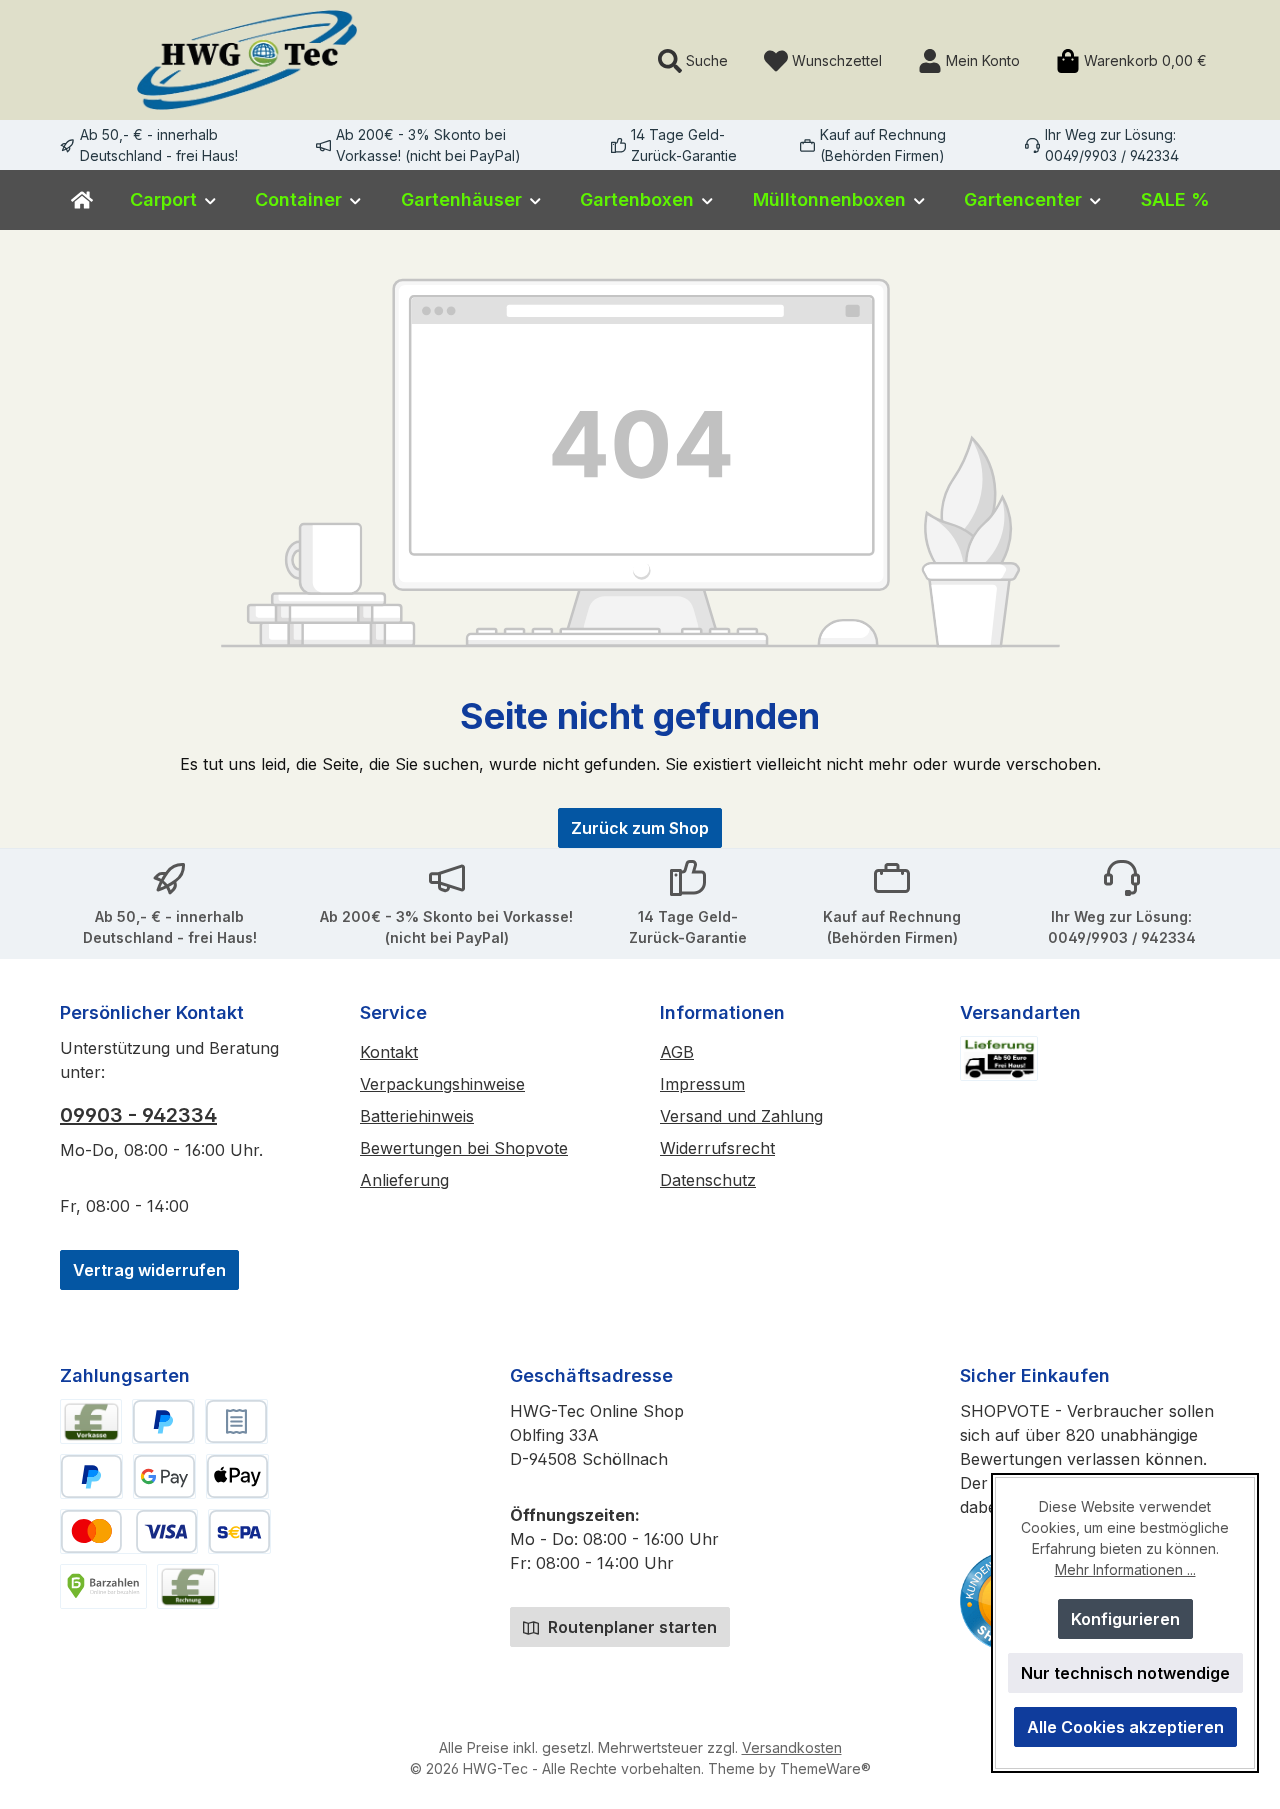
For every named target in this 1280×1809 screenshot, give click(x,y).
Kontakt (389, 1052)
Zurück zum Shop (640, 828)
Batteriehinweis (417, 1116)
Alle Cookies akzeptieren (1125, 1727)
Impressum (702, 1084)
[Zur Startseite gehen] (247, 60)
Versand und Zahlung (741, 1116)
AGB (677, 1052)
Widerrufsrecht (717, 1148)
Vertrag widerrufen (149, 1270)
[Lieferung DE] (999, 1058)
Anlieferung (404, 1180)
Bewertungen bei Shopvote (464, 1148)
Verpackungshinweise (442, 1084)
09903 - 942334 (138, 1115)
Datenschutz (708, 1180)
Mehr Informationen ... (1125, 1569)
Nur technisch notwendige (1125, 1673)
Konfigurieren (1125, 1619)
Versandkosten (792, 1747)
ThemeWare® (825, 1768)
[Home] (82, 200)
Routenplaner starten (630, 1627)
